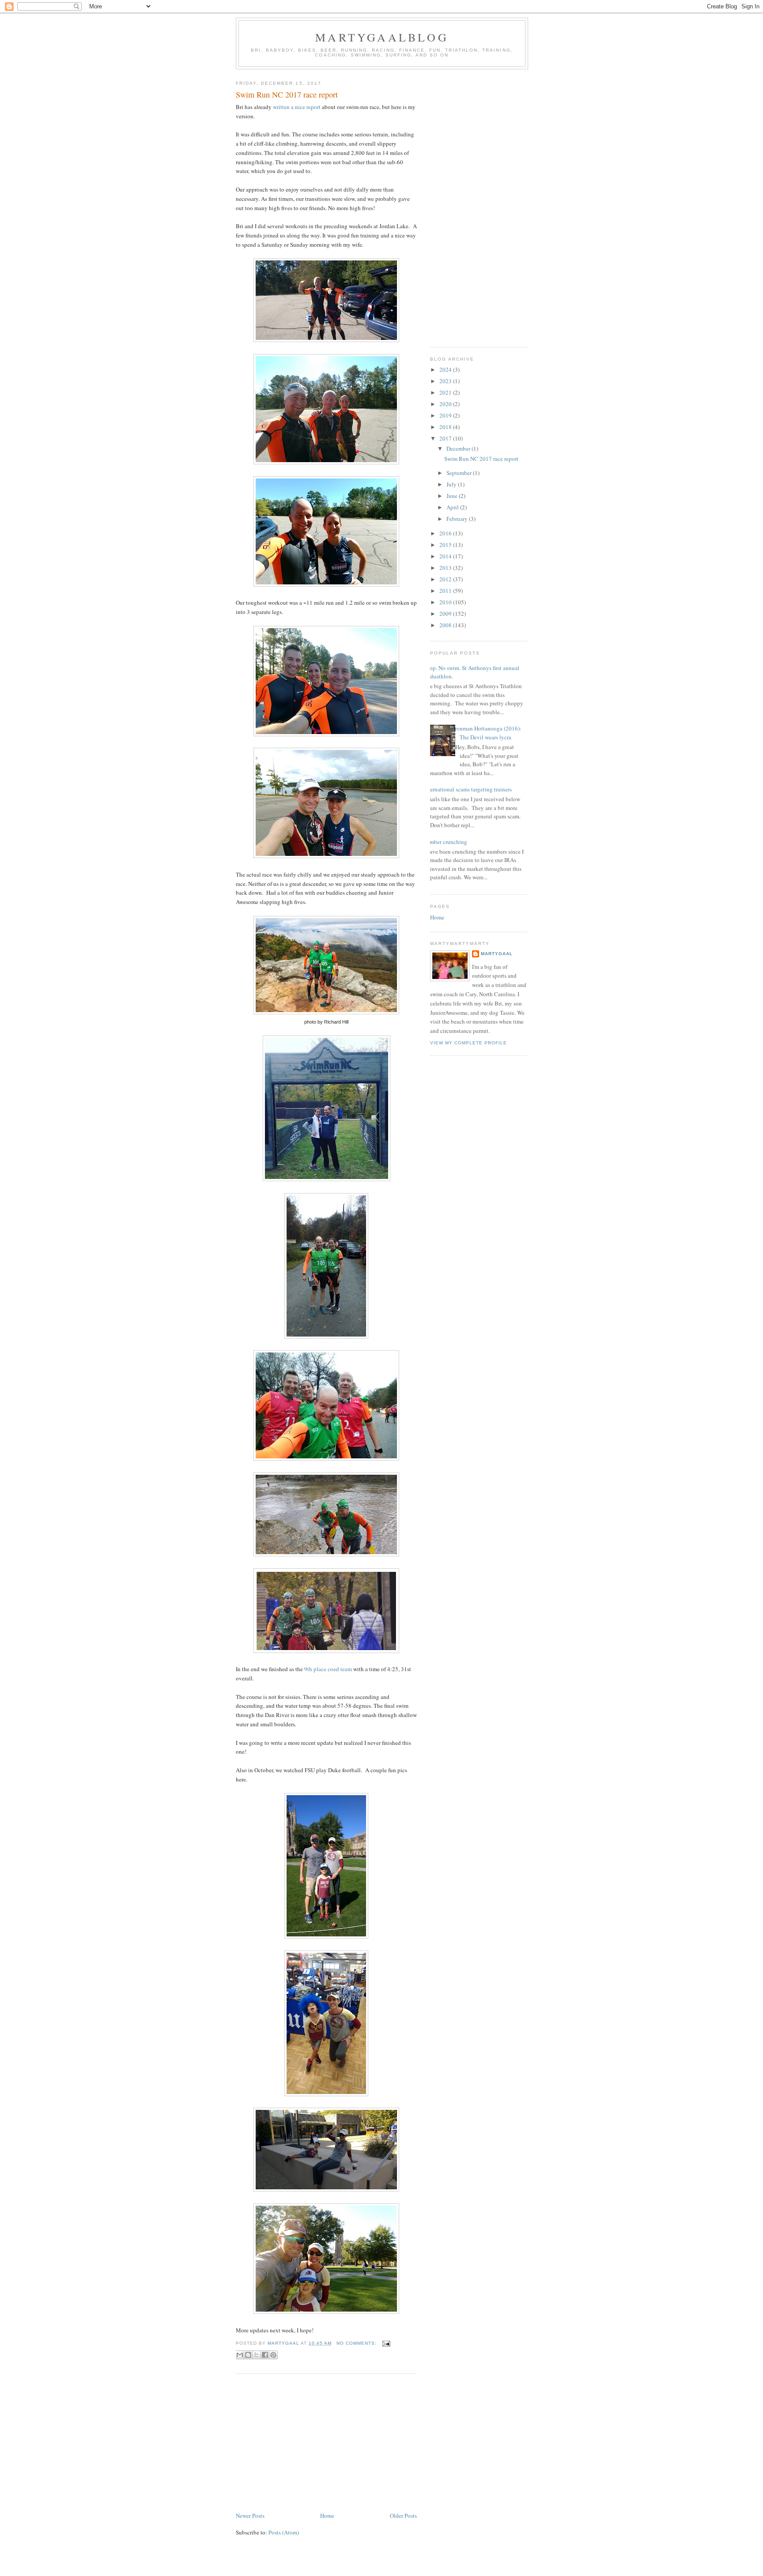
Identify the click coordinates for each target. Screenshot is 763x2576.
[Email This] (240, 2355)
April (453, 507)
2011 (446, 591)
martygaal (497, 954)
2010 (446, 602)
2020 (446, 404)
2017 (446, 438)
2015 (446, 545)
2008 (446, 625)
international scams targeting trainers (468, 789)
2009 (446, 614)
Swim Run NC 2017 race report (287, 94)
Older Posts (403, 2516)
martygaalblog (382, 37)
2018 (446, 427)
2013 (446, 568)
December (459, 448)
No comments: (357, 2343)
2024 (446, 369)
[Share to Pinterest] (273, 2355)
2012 (446, 579)
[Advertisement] (326, 2444)
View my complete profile (468, 1043)
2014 (446, 556)
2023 (446, 381)
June (453, 496)
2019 (446, 415)
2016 (446, 533)
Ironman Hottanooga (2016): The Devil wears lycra (487, 733)
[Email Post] (385, 2343)
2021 (446, 392)
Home (327, 2516)
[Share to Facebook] (265, 2355)
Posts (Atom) (284, 2532)
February (458, 519)
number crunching (445, 842)
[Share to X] (257, 2355)
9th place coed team (327, 1669)
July (452, 484)
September (460, 473)
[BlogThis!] (248, 2355)
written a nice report (297, 107)
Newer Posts (250, 2516)
